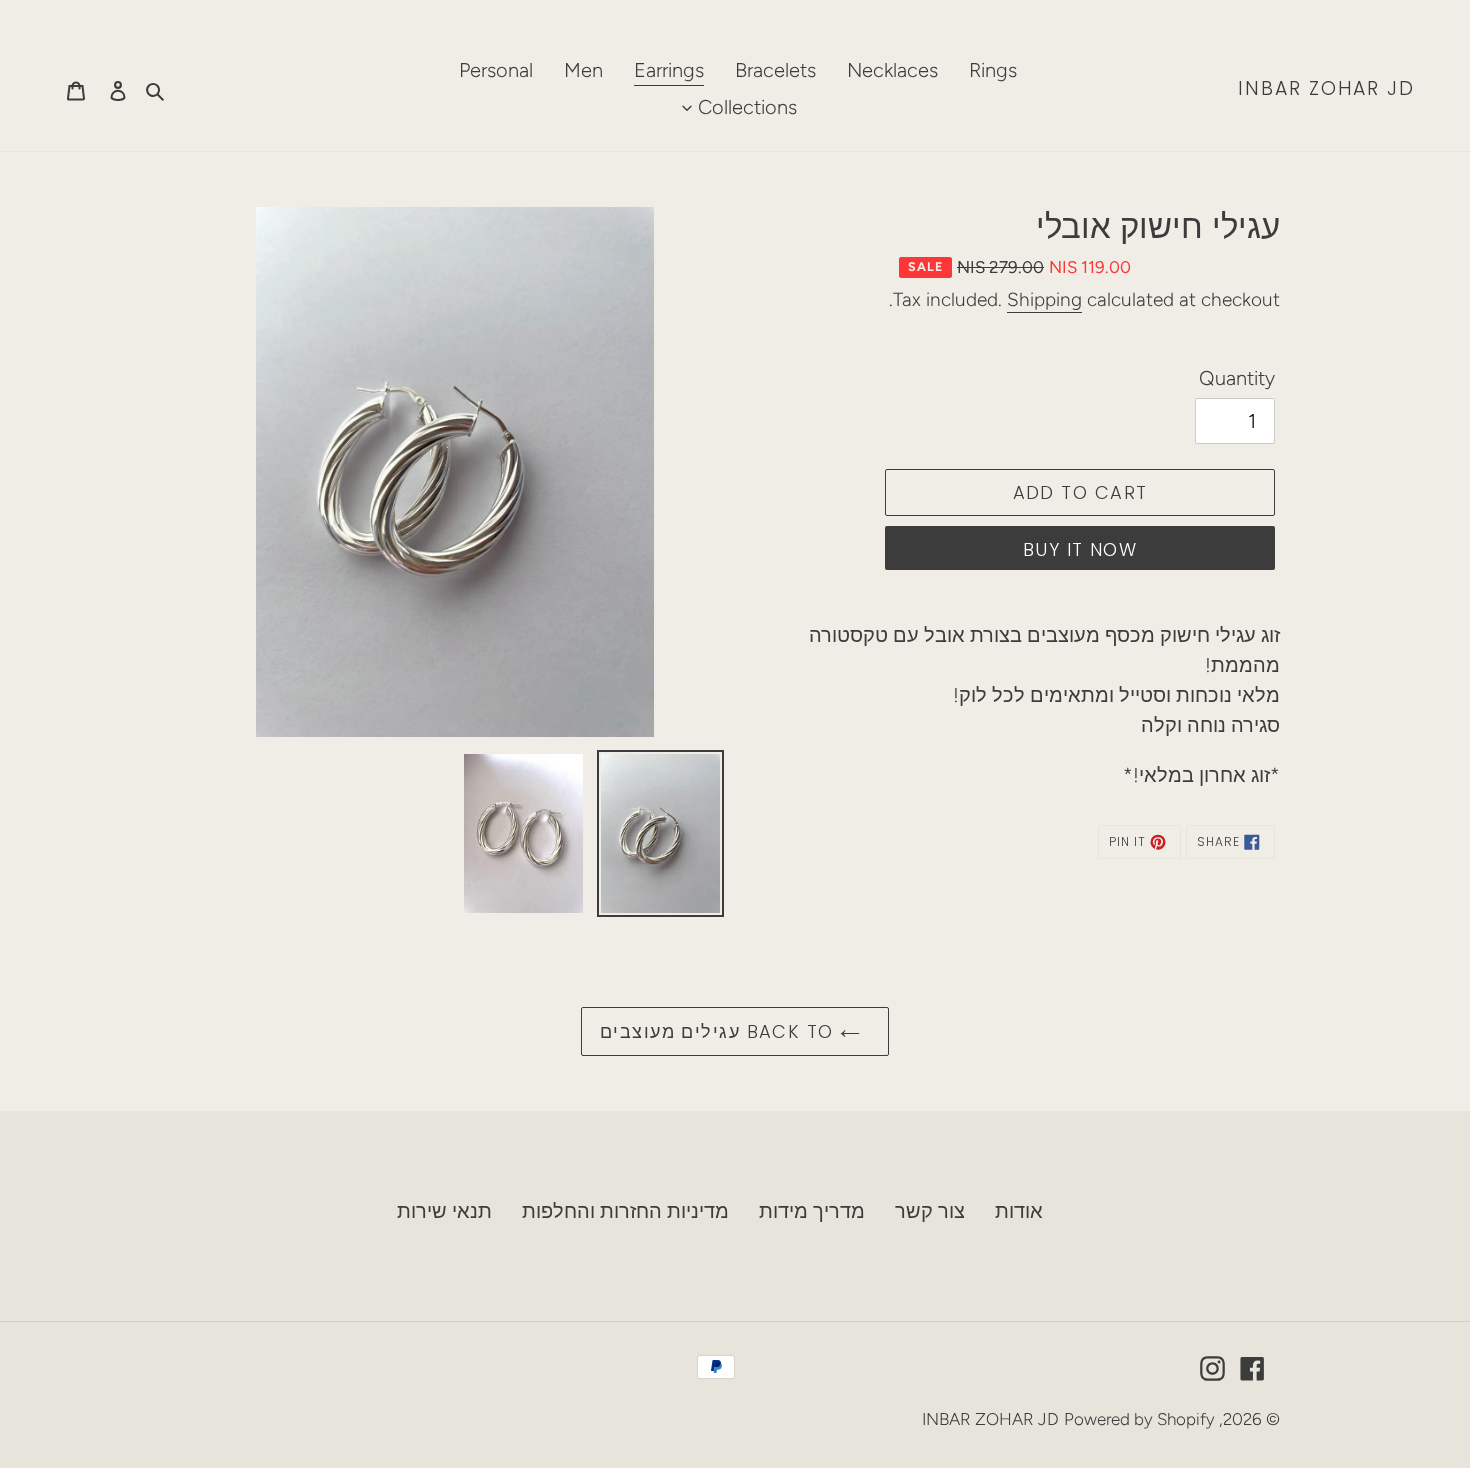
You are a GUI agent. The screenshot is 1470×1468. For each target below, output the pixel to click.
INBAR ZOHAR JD (1326, 89)
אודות (1019, 1211)
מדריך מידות (812, 1211)
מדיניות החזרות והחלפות (625, 1211)
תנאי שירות (444, 1211)
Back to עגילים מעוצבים (720, 1031)
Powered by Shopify (1139, 1419)
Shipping (1044, 299)
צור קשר (930, 1211)
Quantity (1237, 378)
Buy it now (1080, 549)
